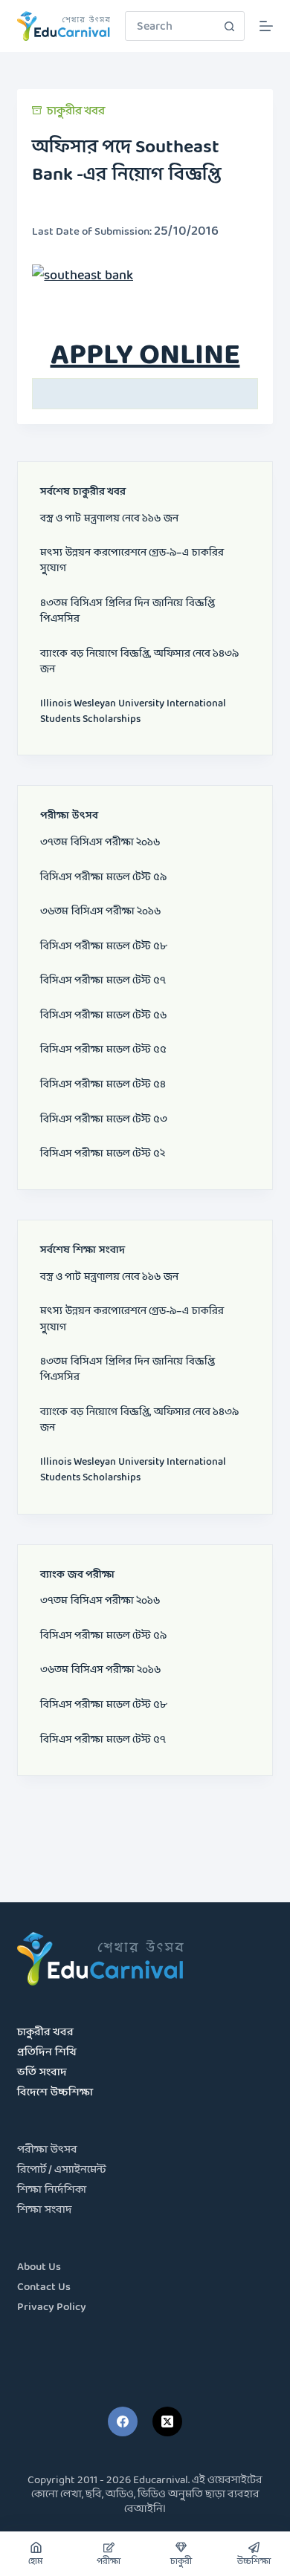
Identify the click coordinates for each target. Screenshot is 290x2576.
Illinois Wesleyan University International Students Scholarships (133, 712)
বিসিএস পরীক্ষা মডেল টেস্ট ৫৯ (103, 878)
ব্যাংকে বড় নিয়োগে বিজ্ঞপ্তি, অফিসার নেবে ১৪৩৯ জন (139, 662)
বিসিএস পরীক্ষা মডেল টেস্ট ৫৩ (104, 1120)
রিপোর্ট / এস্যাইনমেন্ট (62, 2170)
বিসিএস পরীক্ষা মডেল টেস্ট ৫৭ (103, 981)
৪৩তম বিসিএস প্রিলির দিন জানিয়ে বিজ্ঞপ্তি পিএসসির (128, 611)
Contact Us (44, 2287)
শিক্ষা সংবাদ (45, 2210)
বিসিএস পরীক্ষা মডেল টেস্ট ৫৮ (103, 947)
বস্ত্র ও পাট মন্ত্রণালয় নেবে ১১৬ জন (109, 519)
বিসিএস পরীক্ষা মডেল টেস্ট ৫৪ (103, 1085)
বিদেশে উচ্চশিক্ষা (55, 2093)
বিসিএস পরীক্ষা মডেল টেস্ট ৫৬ (103, 1016)
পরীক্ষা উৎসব (47, 2150)
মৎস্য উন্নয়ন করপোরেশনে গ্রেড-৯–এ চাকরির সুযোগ (132, 561)
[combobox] (171, 26)
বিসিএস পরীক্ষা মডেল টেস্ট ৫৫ (103, 1050)
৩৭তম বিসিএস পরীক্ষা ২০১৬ (100, 843)
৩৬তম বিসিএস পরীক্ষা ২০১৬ (100, 912)
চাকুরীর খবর (76, 111)
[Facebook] (123, 2421)
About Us (39, 2267)
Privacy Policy (52, 2307)
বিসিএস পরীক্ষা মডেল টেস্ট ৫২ (103, 1154)
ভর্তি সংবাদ (42, 2073)
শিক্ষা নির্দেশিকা (52, 2190)
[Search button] (230, 26)
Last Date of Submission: (93, 232)
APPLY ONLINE (145, 356)
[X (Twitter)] (167, 2421)
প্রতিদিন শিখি (47, 2053)
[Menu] (266, 26)
